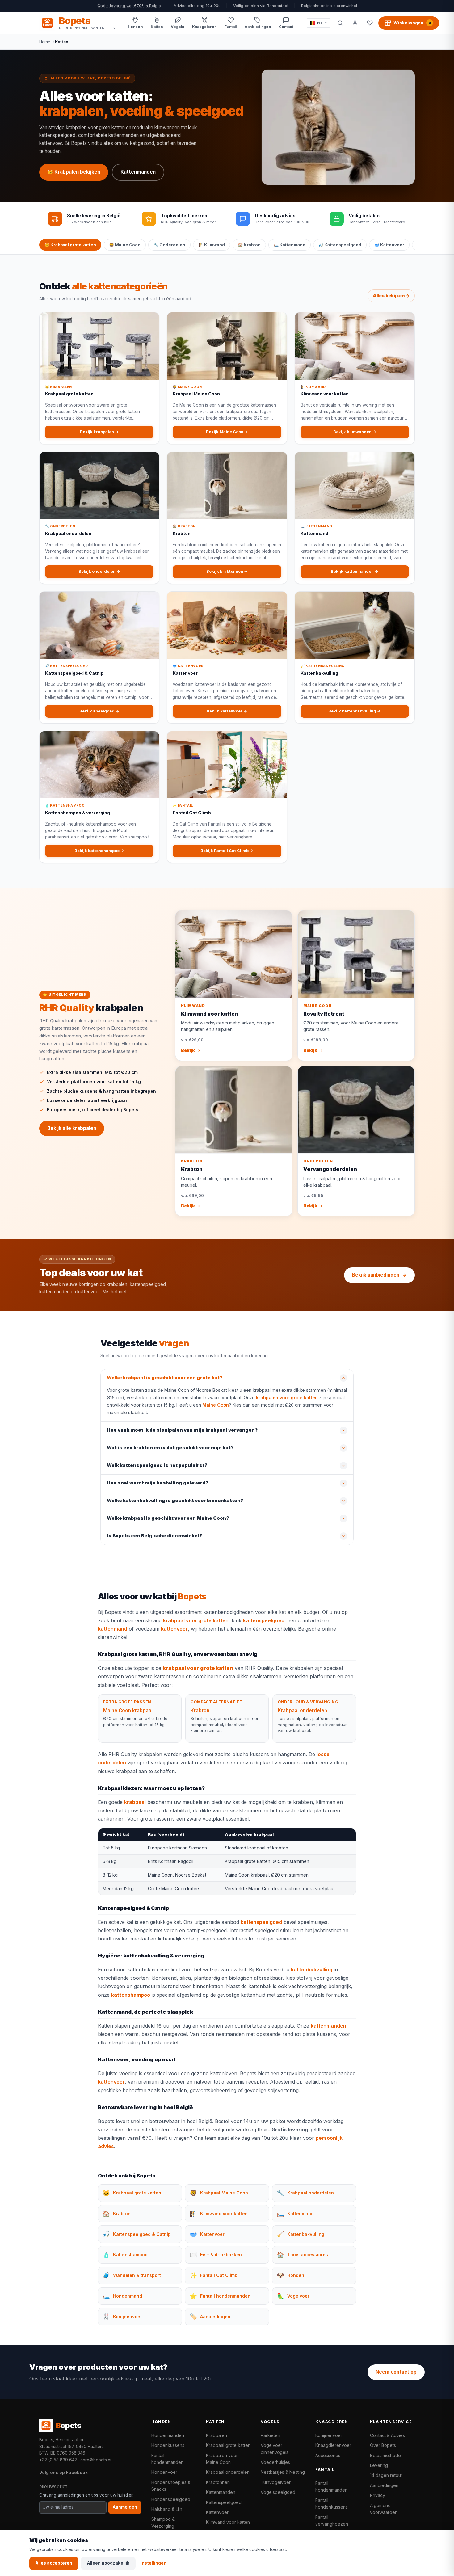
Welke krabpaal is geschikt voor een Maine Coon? (168, 1518)
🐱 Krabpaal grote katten (70, 245)
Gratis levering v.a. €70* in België (129, 6)
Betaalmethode (385, 2455)
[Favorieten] (370, 23)
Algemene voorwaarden (384, 2509)
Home (45, 42)
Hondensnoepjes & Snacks (171, 2486)
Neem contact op (396, 2372)
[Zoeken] (340, 23)
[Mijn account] (355, 23)
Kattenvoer (217, 2512)
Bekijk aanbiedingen (376, 1275)
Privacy (378, 2495)
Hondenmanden (168, 2435)
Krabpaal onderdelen (302, 1710)
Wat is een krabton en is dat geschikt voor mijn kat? (170, 1448)
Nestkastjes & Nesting (283, 2472)
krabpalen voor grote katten (287, 1398)
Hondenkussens (168, 2445)
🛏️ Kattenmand (290, 245)
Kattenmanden (138, 172)
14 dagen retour (386, 2475)
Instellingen (153, 2563)
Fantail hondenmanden (167, 2459)
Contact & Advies (387, 2435)
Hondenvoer (164, 2472)
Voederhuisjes (275, 2462)
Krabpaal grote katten (228, 2445)
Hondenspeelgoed (171, 2499)
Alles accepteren (54, 2563)
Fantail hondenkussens (332, 2504)
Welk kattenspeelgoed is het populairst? (157, 1465)
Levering (379, 2465)
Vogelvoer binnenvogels (275, 2449)
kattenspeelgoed (264, 1620)
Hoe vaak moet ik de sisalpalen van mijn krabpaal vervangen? (182, 1430)
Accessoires (328, 2455)
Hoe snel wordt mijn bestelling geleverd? (158, 1483)
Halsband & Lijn (167, 2509)
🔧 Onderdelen (169, 245)
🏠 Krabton (249, 245)
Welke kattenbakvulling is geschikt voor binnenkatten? (175, 1501)
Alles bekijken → (391, 296)
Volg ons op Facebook (63, 2472)
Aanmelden (125, 2507)
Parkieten (270, 2435)
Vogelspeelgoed (278, 2492)
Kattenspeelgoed (224, 2502)
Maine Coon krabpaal (128, 1710)
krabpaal (135, 1802)
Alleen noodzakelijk (108, 2563)
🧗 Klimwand (212, 245)
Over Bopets (383, 2445)
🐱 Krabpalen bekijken (74, 172)
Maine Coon (216, 1405)
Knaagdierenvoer (333, 2445)
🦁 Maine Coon (125, 245)
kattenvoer (174, 1629)
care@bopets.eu (97, 2460)
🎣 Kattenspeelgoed (340, 245)
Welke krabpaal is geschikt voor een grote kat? (165, 1378)
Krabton (200, 1710)
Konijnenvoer (329, 2435)
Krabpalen (216, 2435)
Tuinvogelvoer (276, 2482)
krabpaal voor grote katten (196, 1620)
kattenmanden (328, 2026)
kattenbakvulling (312, 1970)
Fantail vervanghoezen (332, 2521)
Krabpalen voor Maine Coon (222, 2459)
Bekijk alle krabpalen (72, 1128)
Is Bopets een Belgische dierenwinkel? (155, 1536)
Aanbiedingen (384, 2485)
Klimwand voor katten (228, 2522)
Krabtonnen (218, 2482)
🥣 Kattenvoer (389, 245)
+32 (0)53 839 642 (58, 2460)
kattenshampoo (131, 1995)
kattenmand (113, 1629)
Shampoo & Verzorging (163, 2522)
